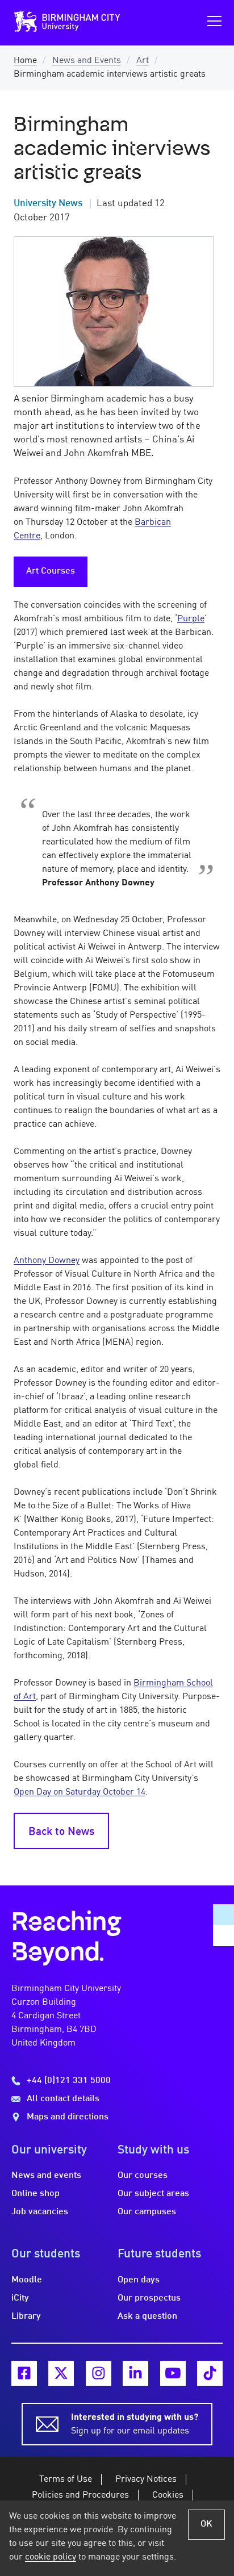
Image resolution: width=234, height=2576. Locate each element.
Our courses (143, 2176)
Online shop (35, 2194)
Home (25, 61)
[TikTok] (210, 2374)
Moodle (27, 2280)
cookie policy (51, 2557)
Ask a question (147, 2316)
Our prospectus (149, 2298)
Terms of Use (66, 2479)
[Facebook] (24, 2374)
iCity (20, 2298)
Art (143, 61)
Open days (139, 2280)
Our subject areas (153, 2194)
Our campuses (147, 2212)
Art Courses (51, 571)
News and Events (87, 61)
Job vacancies (40, 2212)
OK (206, 2524)
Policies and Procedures (80, 2495)
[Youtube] (173, 2374)
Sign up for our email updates (135, 2424)
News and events (46, 2176)
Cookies (168, 2495)
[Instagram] (99, 2374)
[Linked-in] (135, 2374)
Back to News (61, 1832)
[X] (61, 2374)
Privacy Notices (146, 2479)
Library (26, 2316)
